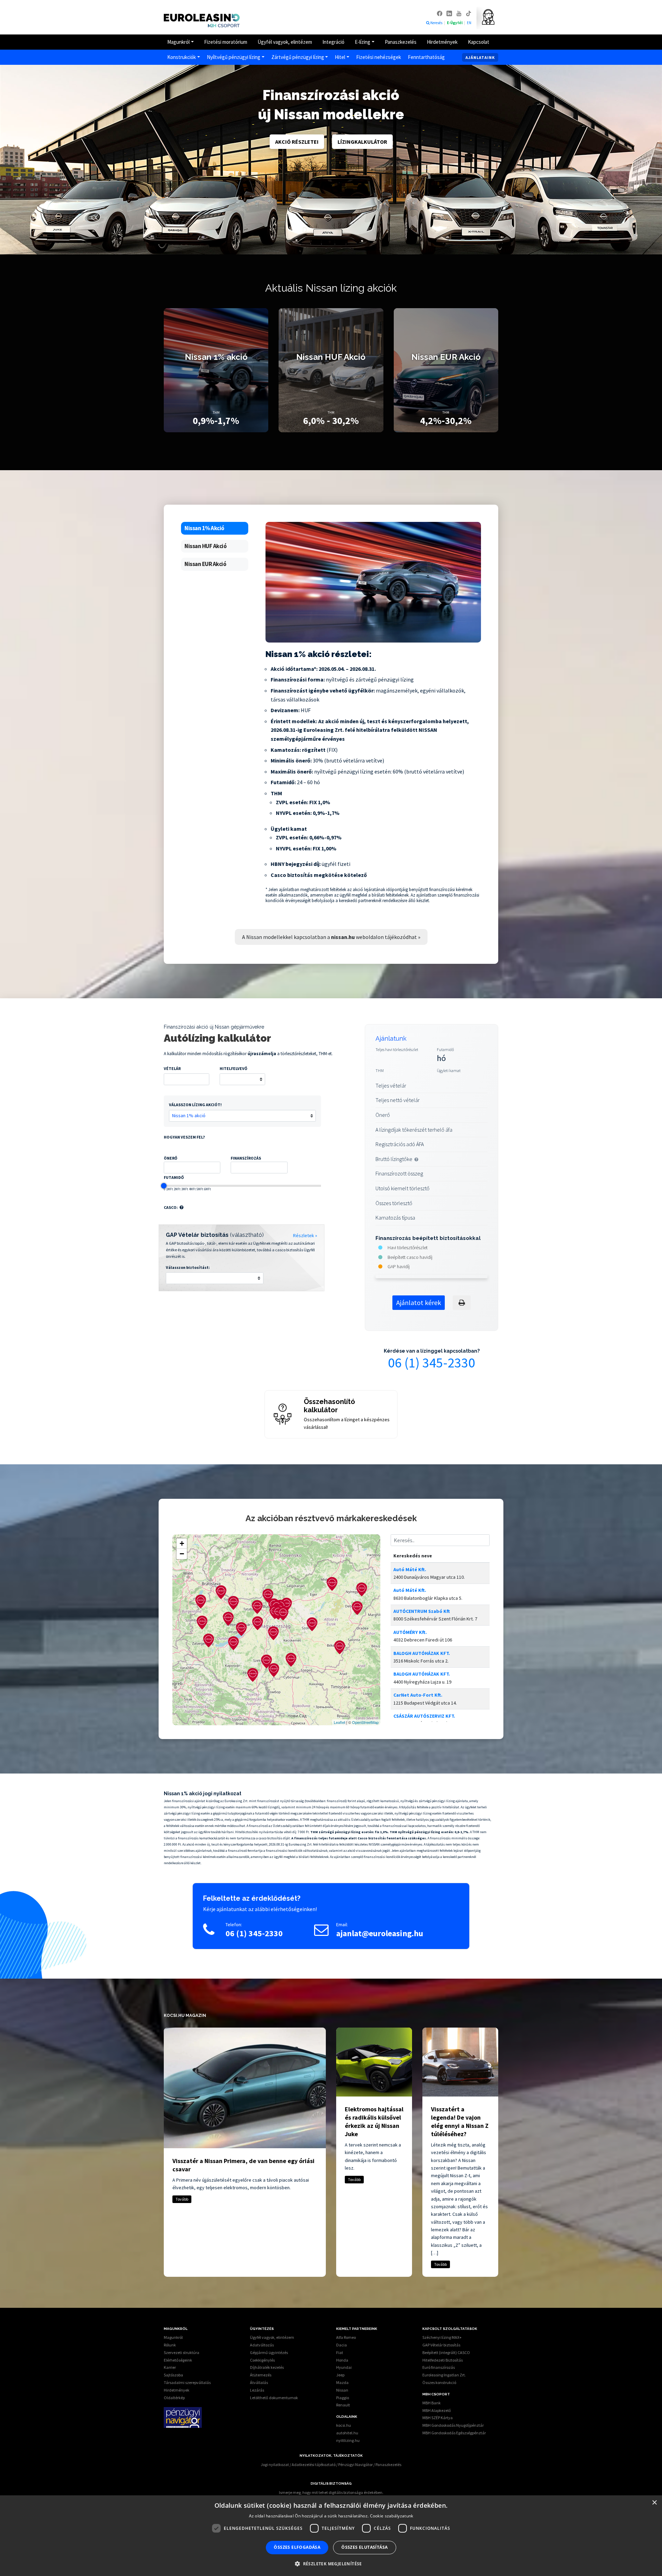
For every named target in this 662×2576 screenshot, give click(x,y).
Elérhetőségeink (178, 2360)
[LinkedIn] (450, 13)
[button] (182, 1207)
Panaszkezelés (401, 42)
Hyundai (344, 2367)
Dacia (342, 2345)
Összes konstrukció (439, 2382)
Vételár (172, 1068)
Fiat (340, 2352)
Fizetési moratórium (226, 42)
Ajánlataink (480, 57)
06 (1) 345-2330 (432, 1363)
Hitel (340, 57)
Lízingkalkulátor (362, 142)
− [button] (182, 1554)
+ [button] (182, 1543)
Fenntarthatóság (426, 57)
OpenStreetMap (365, 1722)
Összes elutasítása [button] (364, 2547)
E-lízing (363, 42)
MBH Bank (432, 2403)
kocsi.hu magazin (185, 2016)
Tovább (182, 2199)
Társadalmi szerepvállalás (187, 2382)
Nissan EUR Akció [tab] (205, 564)
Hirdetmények (442, 42)
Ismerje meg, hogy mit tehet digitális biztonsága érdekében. (331, 2492)
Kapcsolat (479, 42)
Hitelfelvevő (233, 1068)
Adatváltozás (262, 2345)
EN (469, 23)
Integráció (333, 42)
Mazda (342, 2382)
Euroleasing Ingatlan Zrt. (444, 2375)
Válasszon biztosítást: (188, 1267)
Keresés (437, 23)
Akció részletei (297, 142)
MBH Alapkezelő (437, 2410)
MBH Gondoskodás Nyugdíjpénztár (453, 2425)
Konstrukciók (182, 57)
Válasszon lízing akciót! (195, 1105)
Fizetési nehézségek (379, 57)
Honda (342, 2360)
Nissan (342, 2390)
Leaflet (339, 1722)
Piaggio (343, 2398)
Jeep (340, 2375)
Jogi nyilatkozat (275, 2464)
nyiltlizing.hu (348, 2440)
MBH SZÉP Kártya (438, 2418)
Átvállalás (259, 2382)
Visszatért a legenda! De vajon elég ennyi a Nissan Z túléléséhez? (460, 2122)
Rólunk (170, 2345)
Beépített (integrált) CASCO (446, 2352)
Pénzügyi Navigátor (355, 2464)
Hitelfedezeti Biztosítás (443, 2360)
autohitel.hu (347, 2433)
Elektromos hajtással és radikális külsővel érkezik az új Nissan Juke (374, 2122)
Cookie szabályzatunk (392, 2516)
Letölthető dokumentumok (274, 2398)
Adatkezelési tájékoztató (314, 2464)
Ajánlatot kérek (419, 1302)
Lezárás (257, 2390)
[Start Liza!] (486, 17)
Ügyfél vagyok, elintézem (285, 42)
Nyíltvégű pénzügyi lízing (234, 57)
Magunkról (178, 42)
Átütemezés (261, 2375)
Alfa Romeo (346, 2337)
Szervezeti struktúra (182, 2352)
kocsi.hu (344, 2425)
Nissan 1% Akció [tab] (204, 528)
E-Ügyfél (455, 23)
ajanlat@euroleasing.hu (380, 1933)
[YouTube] (459, 13)
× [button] (654, 2503)
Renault (343, 2405)
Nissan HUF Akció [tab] (205, 546)
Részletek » (305, 1235)
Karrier (170, 2367)
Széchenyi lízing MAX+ (442, 2337)
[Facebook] (440, 13)
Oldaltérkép (174, 2398)
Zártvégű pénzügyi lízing (298, 57)
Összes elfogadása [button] (297, 2547)
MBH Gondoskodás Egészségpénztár (454, 2433)
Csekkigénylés (262, 2360)
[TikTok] (469, 13)
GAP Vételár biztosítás (441, 2345)
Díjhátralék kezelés (267, 2367)
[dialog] (331, 2536)
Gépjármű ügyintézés (269, 2352)
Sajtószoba (173, 2375)
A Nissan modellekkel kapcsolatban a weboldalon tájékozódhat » (331, 937)
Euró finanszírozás (439, 2367)
